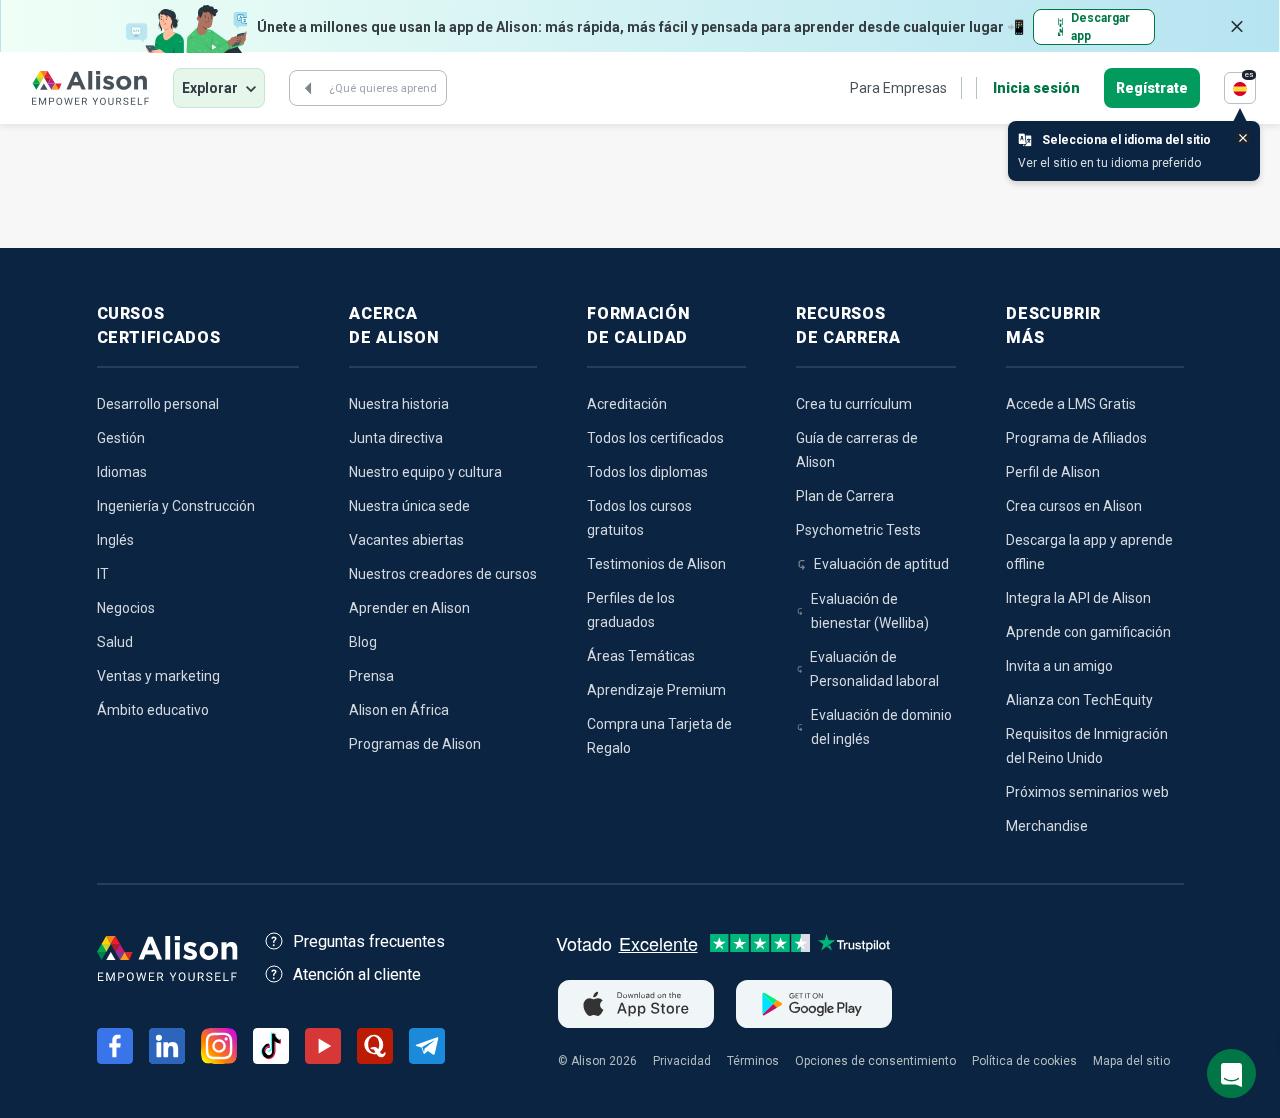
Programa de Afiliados (1076, 438)
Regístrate (1152, 88)
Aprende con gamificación (1088, 632)
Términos (753, 1061)
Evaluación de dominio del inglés (881, 727)
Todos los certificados (655, 438)
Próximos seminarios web (1087, 792)
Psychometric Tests (858, 530)
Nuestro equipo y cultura (425, 472)
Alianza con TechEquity (1079, 700)
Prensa (371, 676)
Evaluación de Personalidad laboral (874, 669)
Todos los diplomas (647, 472)
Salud (115, 642)
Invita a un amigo (1059, 666)
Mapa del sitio (1131, 1061)
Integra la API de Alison (1078, 598)
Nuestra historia (399, 404)
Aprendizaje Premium (656, 690)
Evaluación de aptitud (881, 564)
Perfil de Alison (1053, 472)
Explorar (210, 88)
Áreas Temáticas (641, 656)
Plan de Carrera (845, 496)
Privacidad (682, 1061)
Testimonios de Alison (656, 564)
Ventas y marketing (158, 676)
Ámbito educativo (153, 710)
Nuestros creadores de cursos (443, 574)
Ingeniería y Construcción (176, 506)
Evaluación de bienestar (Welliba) (870, 611)
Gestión (121, 438)
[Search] (308, 88)
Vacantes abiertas (406, 540)
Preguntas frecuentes (369, 941)
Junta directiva (396, 438)
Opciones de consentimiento (875, 1061)
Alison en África (399, 710)
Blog (363, 642)
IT (103, 574)
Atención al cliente (357, 974)
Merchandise (1047, 826)
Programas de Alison (415, 744)
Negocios (126, 608)
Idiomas (122, 472)
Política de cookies (1024, 1061)
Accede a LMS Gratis (1071, 404)
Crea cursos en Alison (1074, 506)
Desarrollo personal (158, 404)
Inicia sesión (1036, 88)
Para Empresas (898, 88)
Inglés (115, 540)
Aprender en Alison (409, 608)
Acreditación (627, 404)
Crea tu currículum (854, 404)
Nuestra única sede (409, 506)
